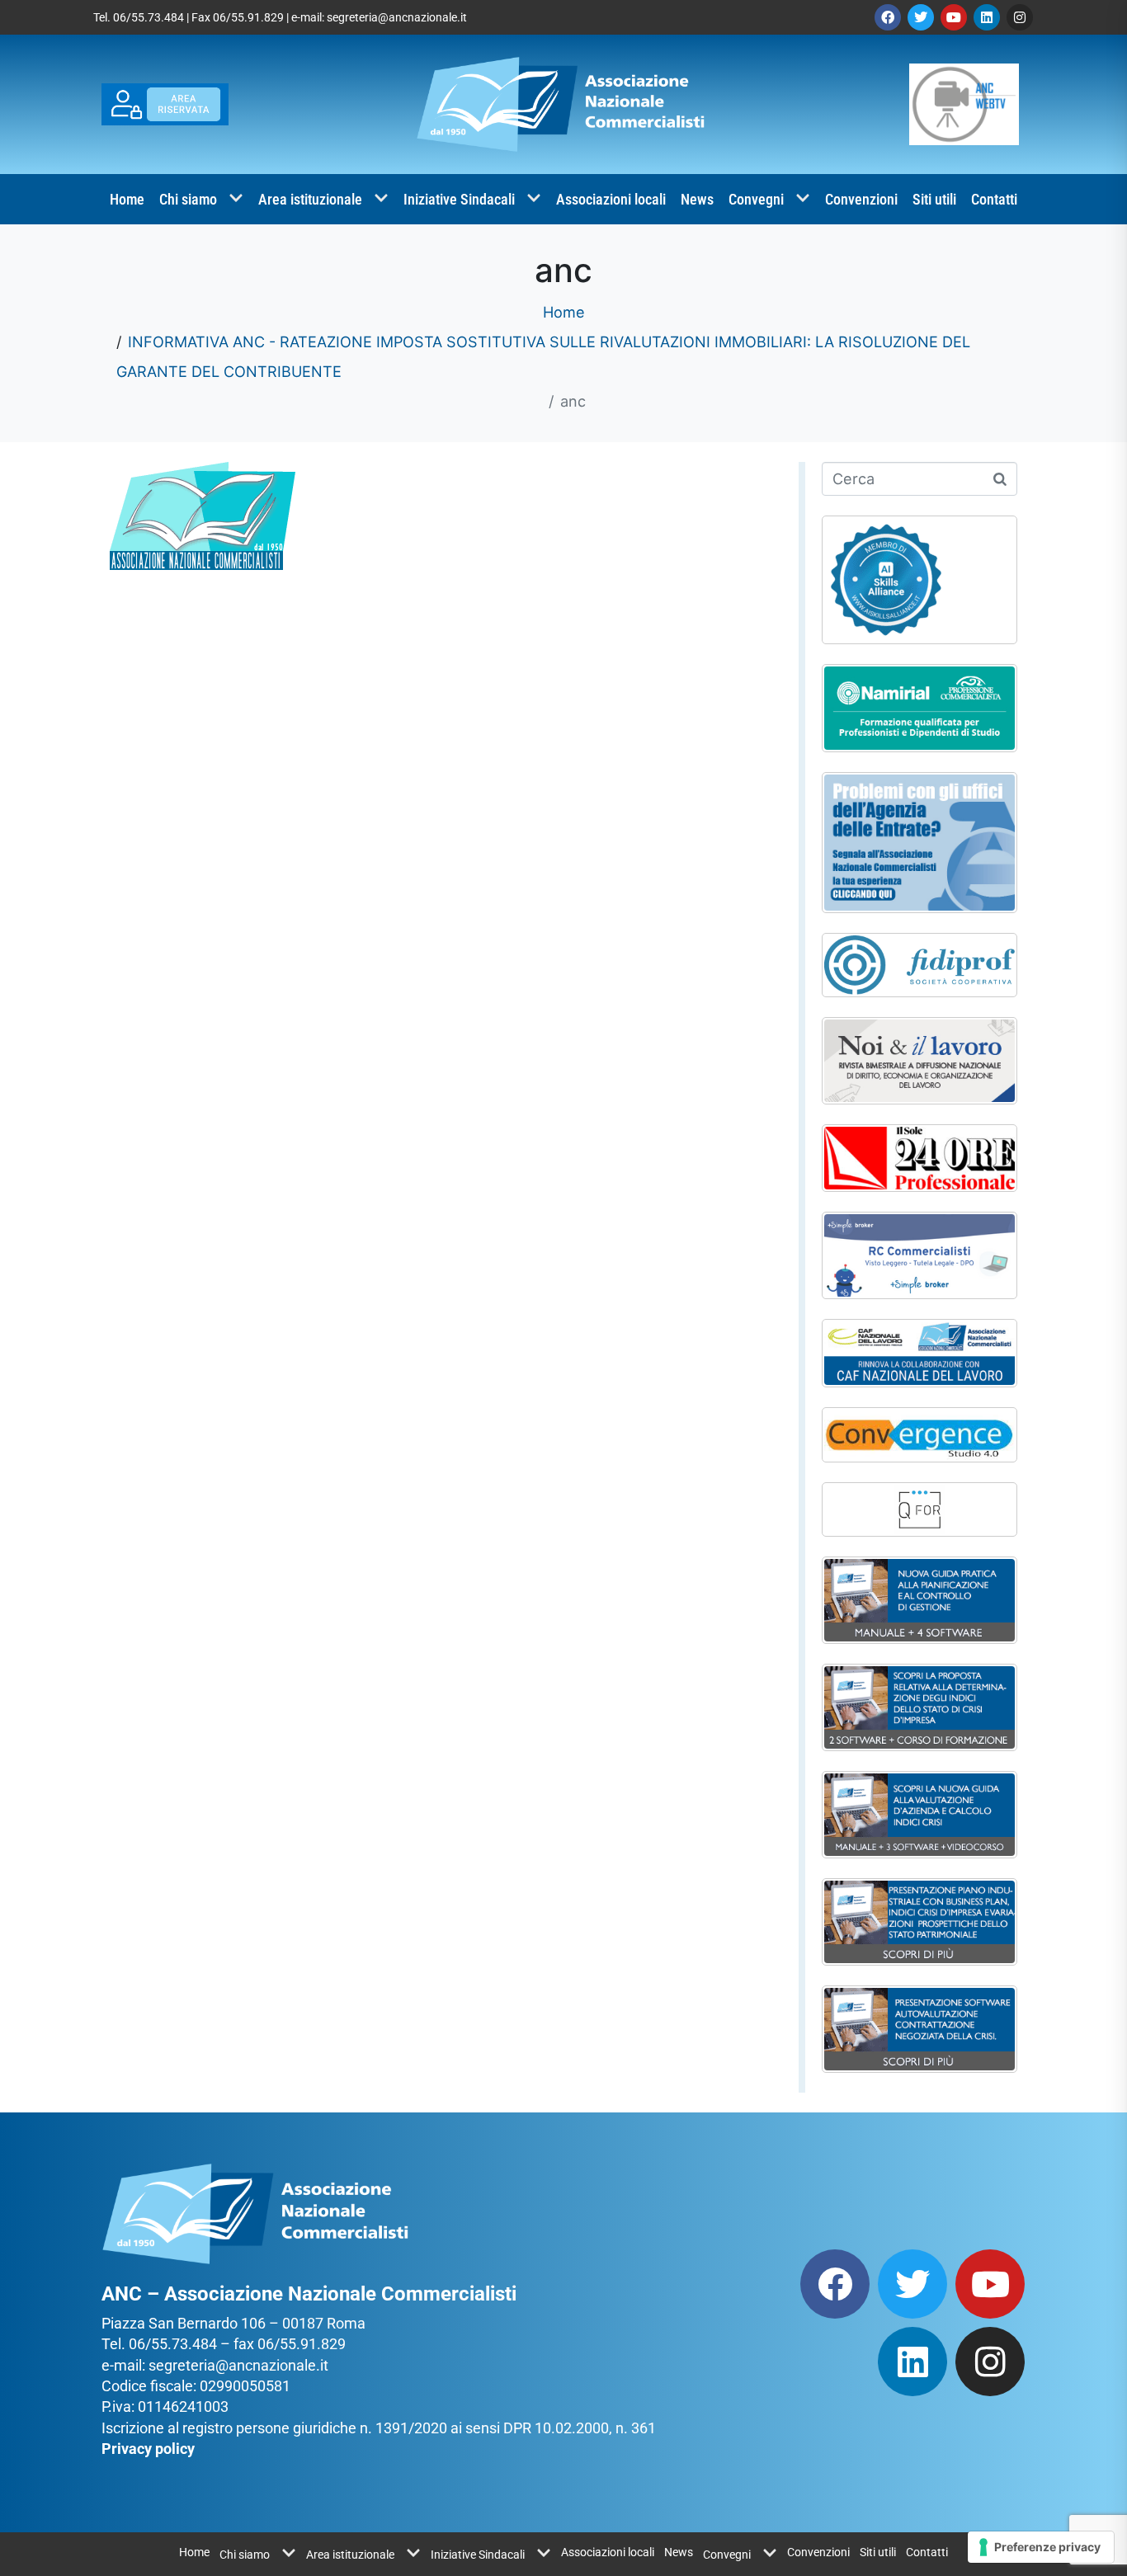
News (697, 199)
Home (127, 199)
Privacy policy (148, 2449)
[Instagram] (1020, 17)
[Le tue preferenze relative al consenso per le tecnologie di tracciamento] (1041, 2547)
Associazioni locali (611, 199)
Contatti (994, 199)
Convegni (756, 199)
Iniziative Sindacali (459, 199)
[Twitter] (921, 17)
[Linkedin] (987, 17)
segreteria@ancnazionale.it (397, 17)
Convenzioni (861, 199)
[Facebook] (888, 17)
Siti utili (934, 199)
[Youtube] (954, 17)
